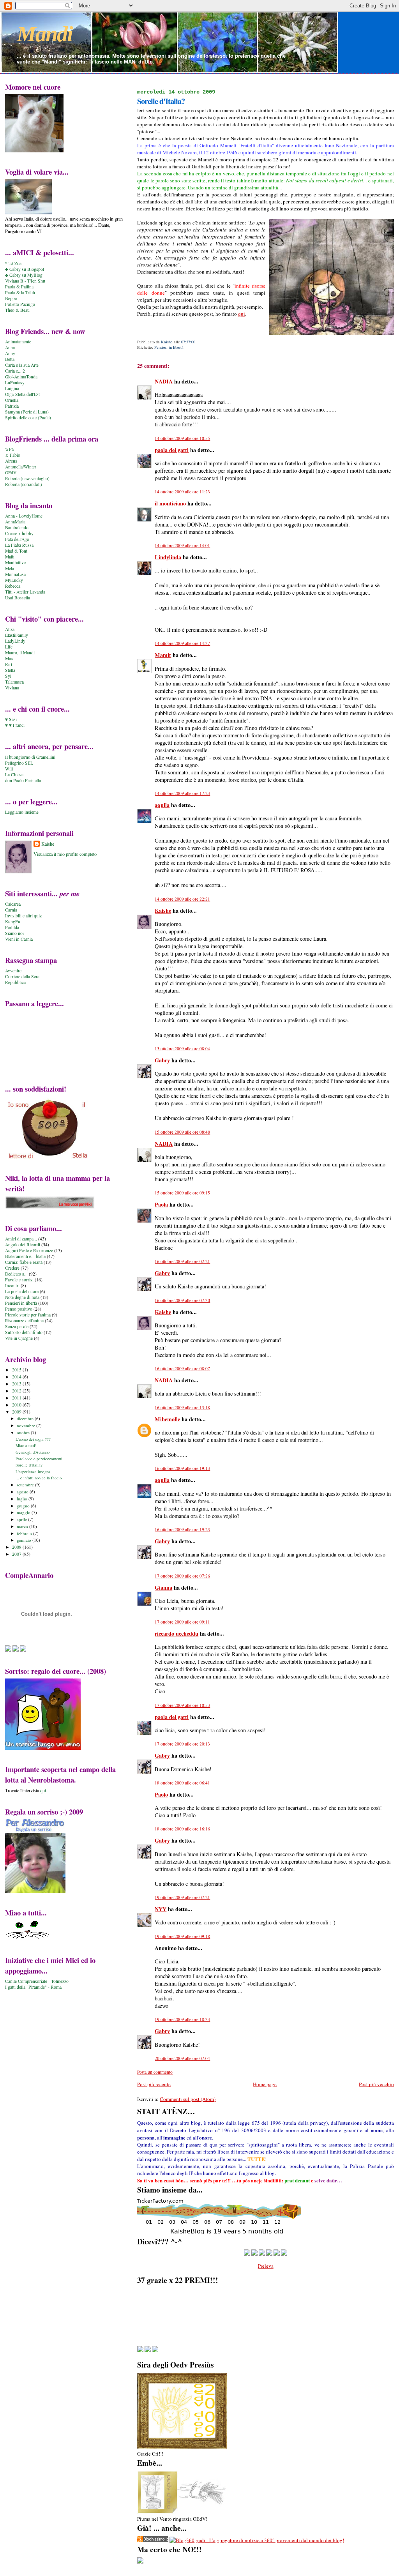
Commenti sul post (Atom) (188, 2099)
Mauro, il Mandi (20, 653)
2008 (17, 1547)
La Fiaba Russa (19, 545)
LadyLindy (15, 641)
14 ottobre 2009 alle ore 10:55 (182, 438)
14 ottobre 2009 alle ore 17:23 (182, 793)
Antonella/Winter (21, 467)
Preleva (266, 2266)
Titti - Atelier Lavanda (25, 592)
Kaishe (163, 911)
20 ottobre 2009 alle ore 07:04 (182, 2058)
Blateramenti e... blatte (25, 1256)
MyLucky (14, 580)
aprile (22, 1519)
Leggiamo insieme (22, 812)
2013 (17, 1384)
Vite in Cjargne (19, 1338)
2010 (17, 1405)
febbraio (25, 1533)
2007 (17, 1554)
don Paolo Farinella (23, 780)
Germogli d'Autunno (33, 1452)
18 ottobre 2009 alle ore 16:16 (182, 1829)
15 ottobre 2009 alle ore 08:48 (182, 1132)
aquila (162, 805)
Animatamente (18, 342)
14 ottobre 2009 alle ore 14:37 (182, 643)
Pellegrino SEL (19, 763)
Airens (11, 461)
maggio (24, 1512)
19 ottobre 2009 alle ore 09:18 (182, 1936)
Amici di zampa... (21, 1239)
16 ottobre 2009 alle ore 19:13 (182, 1468)
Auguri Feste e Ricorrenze (29, 1250)
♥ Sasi (11, 719)
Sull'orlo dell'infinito (24, 1332)
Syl (8, 676)
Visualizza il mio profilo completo (65, 854)
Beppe (11, 298)
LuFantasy (15, 383)
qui (242, 314)
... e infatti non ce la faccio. (39, 1478)
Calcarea (13, 904)
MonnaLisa (15, 574)
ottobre (24, 1432)
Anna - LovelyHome (24, 516)
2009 (17, 1412)
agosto (23, 1492)
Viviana (12, 688)
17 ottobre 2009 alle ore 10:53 (182, 1705)
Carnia (11, 910)
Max (9, 658)
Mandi (45, 34)
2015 (17, 1370)
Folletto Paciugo (20, 304)
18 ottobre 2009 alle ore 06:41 (182, 1783)
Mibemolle (167, 1419)
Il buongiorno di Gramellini (30, 757)
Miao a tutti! (26, 1445)
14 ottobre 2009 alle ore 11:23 (182, 492)
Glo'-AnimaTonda (21, 377)
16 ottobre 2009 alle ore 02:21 (182, 1261)
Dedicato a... (16, 1274)
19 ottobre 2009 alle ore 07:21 (182, 1897)
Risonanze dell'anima (24, 1321)
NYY (161, 1909)
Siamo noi (14, 933)
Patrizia (12, 406)
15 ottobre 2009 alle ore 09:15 (182, 1193)
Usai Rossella (18, 598)
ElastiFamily (17, 635)
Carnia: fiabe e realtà (24, 1262)
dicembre (26, 1418)
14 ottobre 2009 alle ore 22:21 (182, 899)
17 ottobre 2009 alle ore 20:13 (182, 1744)
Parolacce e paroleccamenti (39, 1459)
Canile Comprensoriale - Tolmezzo (37, 1981)
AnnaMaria (15, 522)
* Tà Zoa (13, 263)
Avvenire (13, 971)
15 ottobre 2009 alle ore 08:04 (182, 1049)
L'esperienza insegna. (34, 1472)
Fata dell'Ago (17, 539)
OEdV (11, 473)
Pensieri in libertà (169, 347)
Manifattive (15, 563)
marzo (23, 1526)
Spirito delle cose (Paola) (28, 418)
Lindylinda (168, 557)
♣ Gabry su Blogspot (25, 269)
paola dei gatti (172, 450)
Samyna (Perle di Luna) (27, 412)
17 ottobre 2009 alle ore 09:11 (182, 1622)
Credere (12, 1268)
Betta (10, 359)
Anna (10, 347)
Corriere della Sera (22, 976)
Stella (10, 670)
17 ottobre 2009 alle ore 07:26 (182, 1576)
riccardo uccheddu (177, 1633)
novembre (26, 1425)
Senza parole (17, 1326)
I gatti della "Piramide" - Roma (33, 1987)
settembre (26, 1485)
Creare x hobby (19, 533)
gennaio (25, 1540)
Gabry (162, 1060)
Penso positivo (19, 1309)
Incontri (12, 1285)
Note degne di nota (22, 1297)
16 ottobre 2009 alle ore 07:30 (182, 1300)
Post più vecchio (376, 2084)
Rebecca (13, 586)
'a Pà (9, 449)
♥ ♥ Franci (15, 725)
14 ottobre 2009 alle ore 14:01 (182, 545)
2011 (17, 1398)
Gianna (163, 1587)
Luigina (12, 388)
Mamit (163, 655)
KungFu (13, 921)
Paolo (161, 1794)
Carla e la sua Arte (22, 365)
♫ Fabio (13, 455)
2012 (17, 1391)
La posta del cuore (22, 1291)
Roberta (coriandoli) (24, 484)
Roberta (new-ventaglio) (27, 478)
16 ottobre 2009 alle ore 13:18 (182, 1407)
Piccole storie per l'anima (28, 1315)
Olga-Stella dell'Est (22, 394)
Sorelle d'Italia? (29, 1465)
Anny (10, 353)
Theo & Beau (17, 310)
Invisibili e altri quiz (23, 916)
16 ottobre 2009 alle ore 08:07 (182, 1368)
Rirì (9, 664)
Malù (10, 557)
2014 (17, 1377)
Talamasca (14, 682)
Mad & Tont (16, 551)
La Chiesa (14, 775)
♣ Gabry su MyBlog (24, 275)
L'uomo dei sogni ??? (33, 1439)
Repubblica (15, 982)
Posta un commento (155, 2072)
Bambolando (17, 527)
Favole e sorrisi (19, 1280)
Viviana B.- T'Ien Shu (25, 281)
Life (9, 647)
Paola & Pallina (19, 287)
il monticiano (170, 503)
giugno (24, 1506)
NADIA (164, 381)
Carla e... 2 (15, 371)
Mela (10, 568)
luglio (23, 1499)
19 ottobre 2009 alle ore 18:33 (182, 2019)
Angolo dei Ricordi (23, 1245)
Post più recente (154, 2084)
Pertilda (12, 927)
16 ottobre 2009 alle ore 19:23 (182, 1529)
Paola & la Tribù (20, 292)
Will (9, 769)
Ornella (12, 400)
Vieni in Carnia (19, 939)
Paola (161, 1204)
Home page (265, 2084)
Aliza (10, 629)
